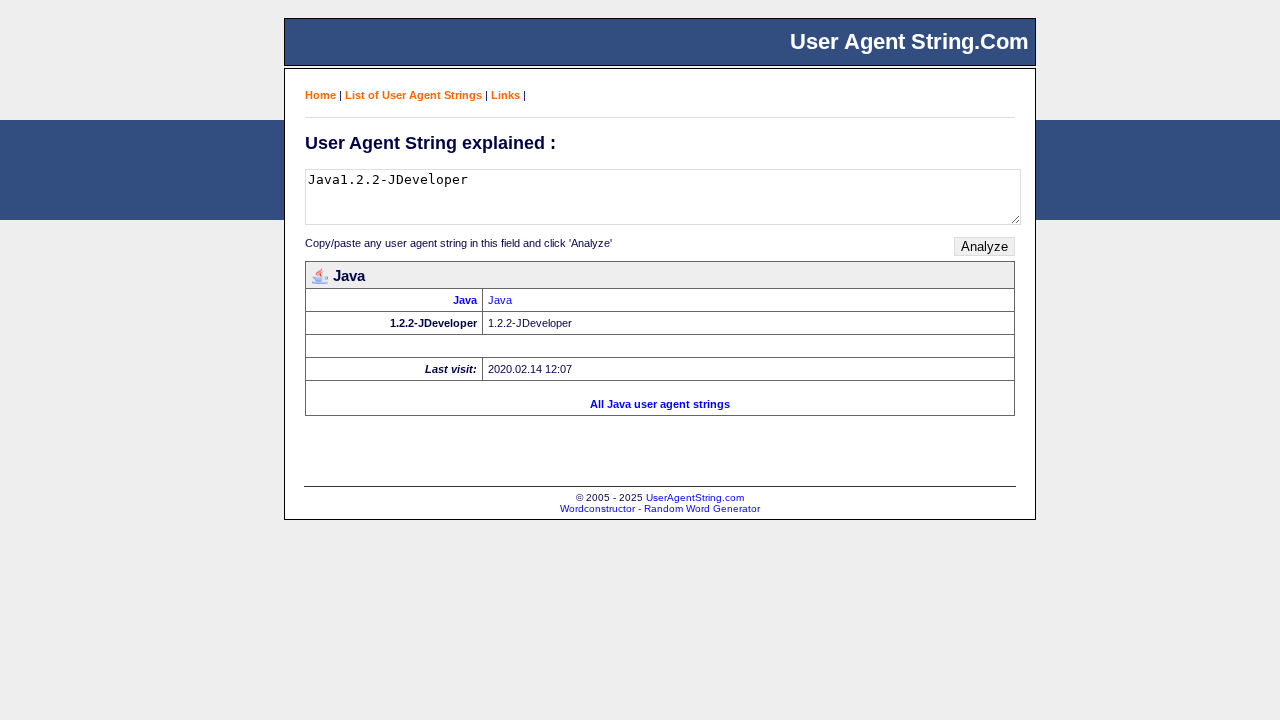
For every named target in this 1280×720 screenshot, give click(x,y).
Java (465, 300)
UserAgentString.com (695, 497)
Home (320, 95)
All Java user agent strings (660, 404)
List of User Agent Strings (413, 95)
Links (505, 95)
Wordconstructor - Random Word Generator (660, 508)
